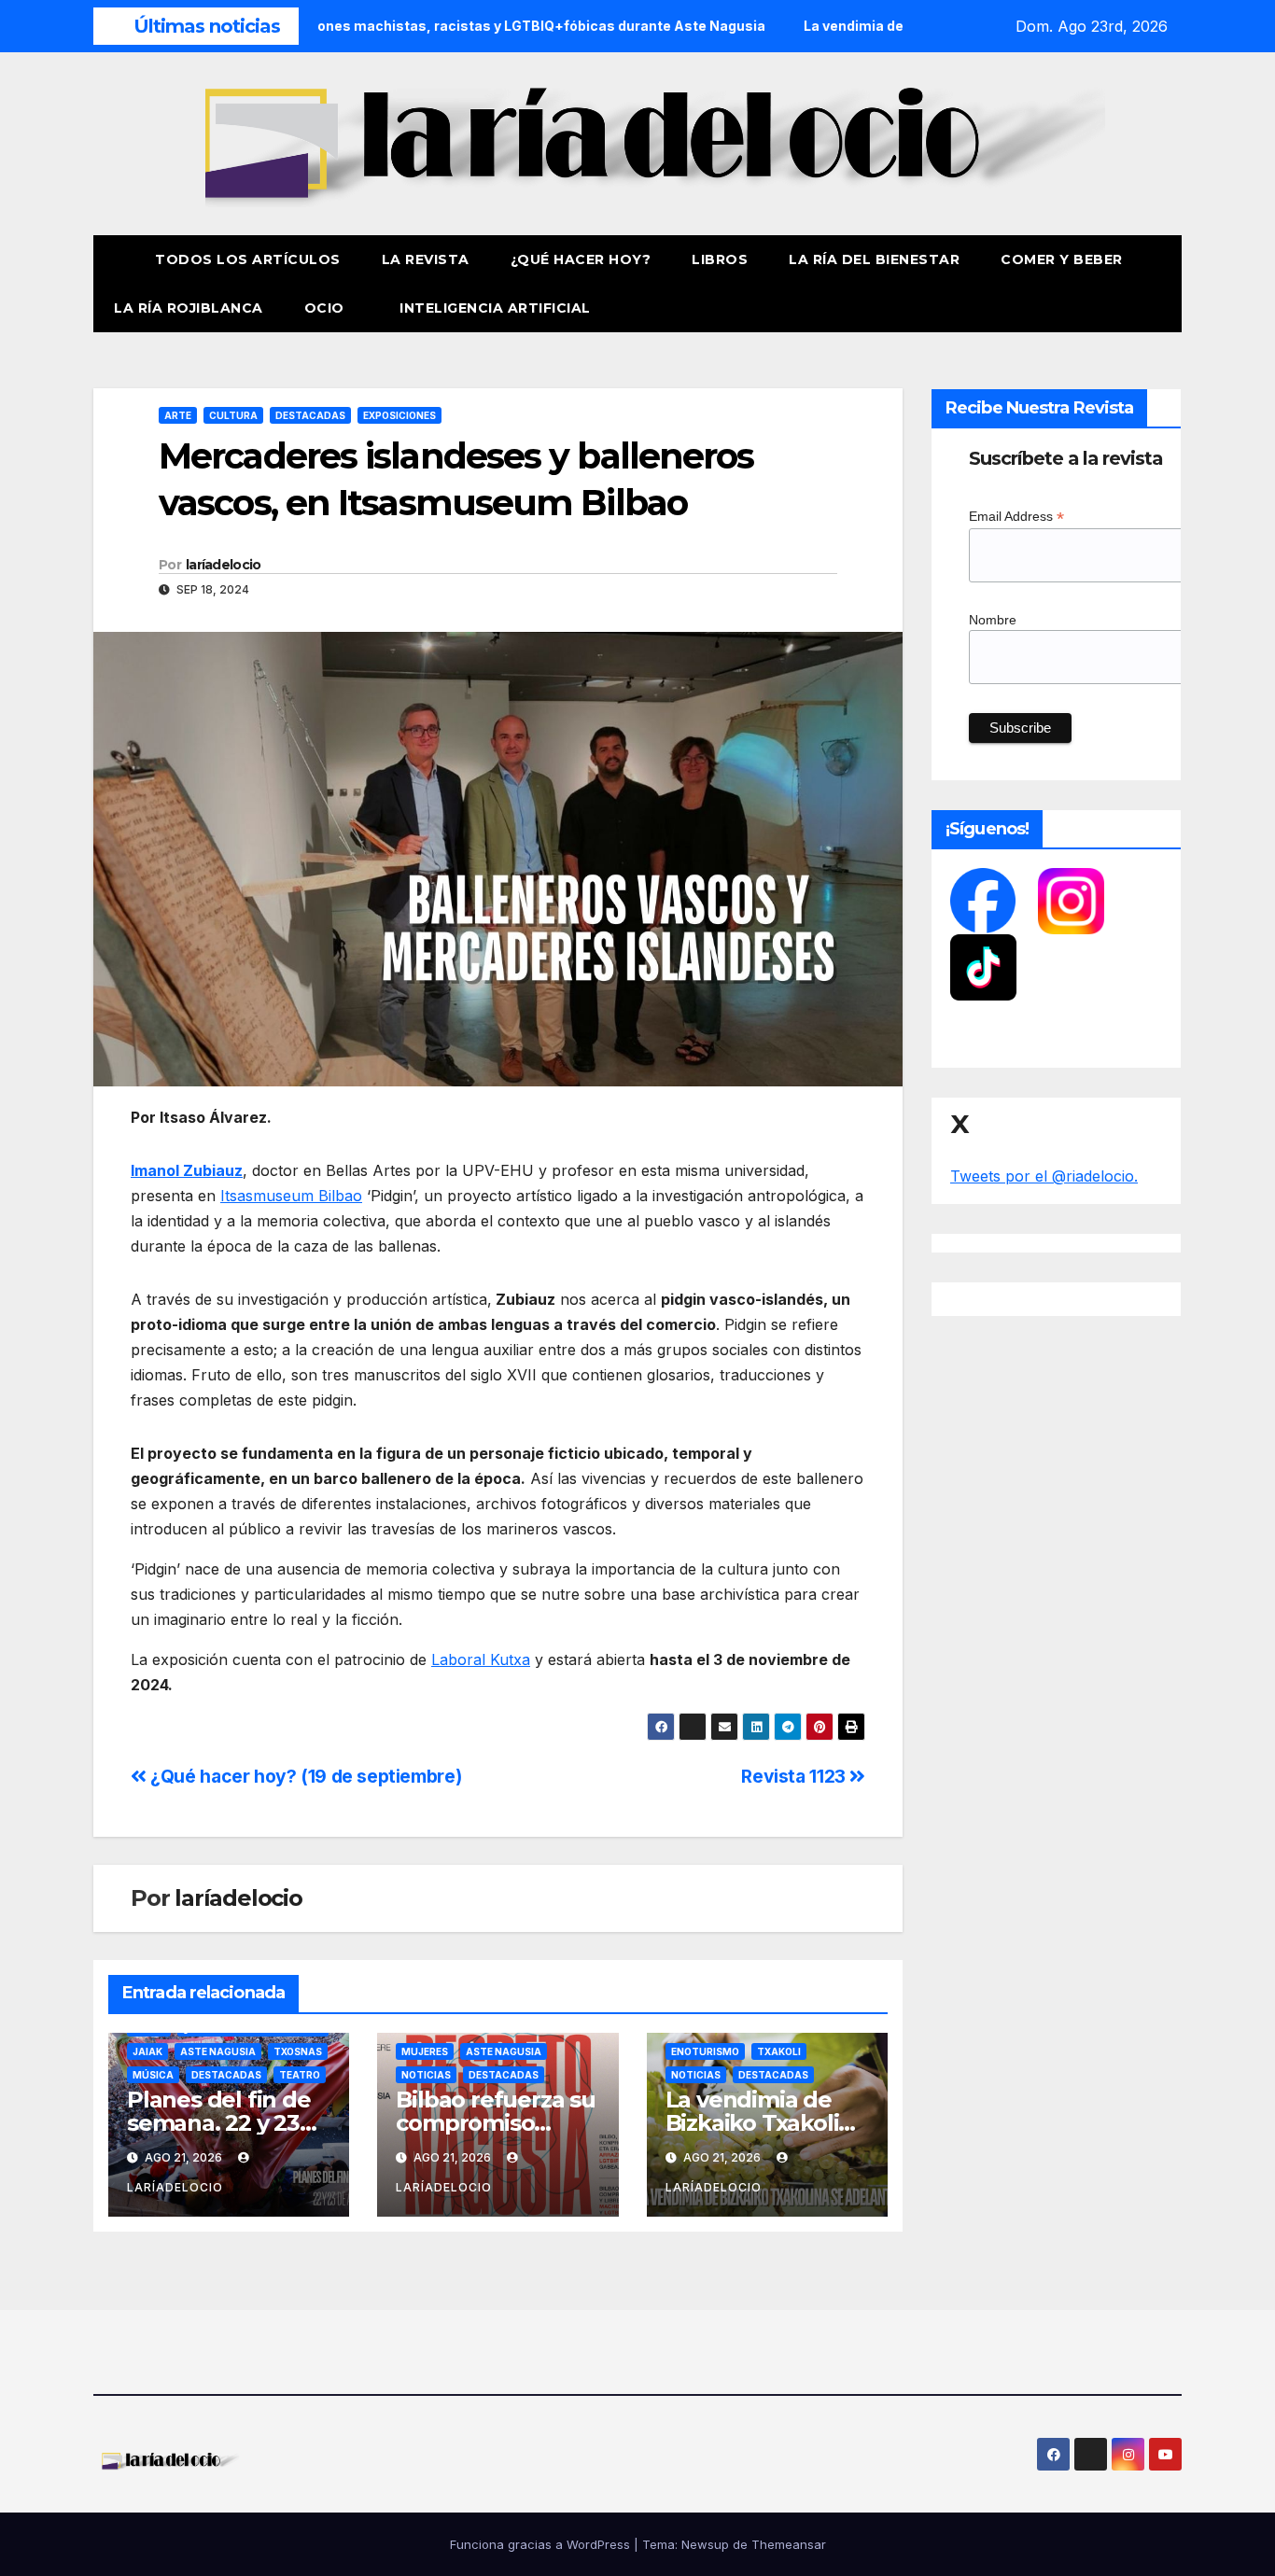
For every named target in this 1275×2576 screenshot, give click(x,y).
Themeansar (789, 2544)
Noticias (426, 2075)
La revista (426, 259)
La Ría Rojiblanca (189, 308)
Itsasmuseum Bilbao (291, 1196)
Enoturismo (705, 2051)
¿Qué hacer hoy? (581, 259)
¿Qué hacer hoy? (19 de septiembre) (304, 1776)
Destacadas (310, 415)
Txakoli (779, 2051)
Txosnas (298, 2051)
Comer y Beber (1062, 259)
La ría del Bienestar (874, 259)
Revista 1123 (795, 1776)
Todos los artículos (248, 259)
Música (153, 2075)
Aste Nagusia (218, 2051)
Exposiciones (399, 415)
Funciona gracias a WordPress (542, 2544)
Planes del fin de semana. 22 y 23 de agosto (219, 2123)
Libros (720, 259)
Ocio (327, 308)
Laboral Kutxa (481, 1659)
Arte (178, 415)
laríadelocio (224, 565)
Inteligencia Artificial (495, 308)
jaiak (147, 2051)
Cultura (233, 415)
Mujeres (425, 2051)
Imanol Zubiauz (187, 1170)
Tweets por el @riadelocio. (1044, 1176)
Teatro (300, 2075)
